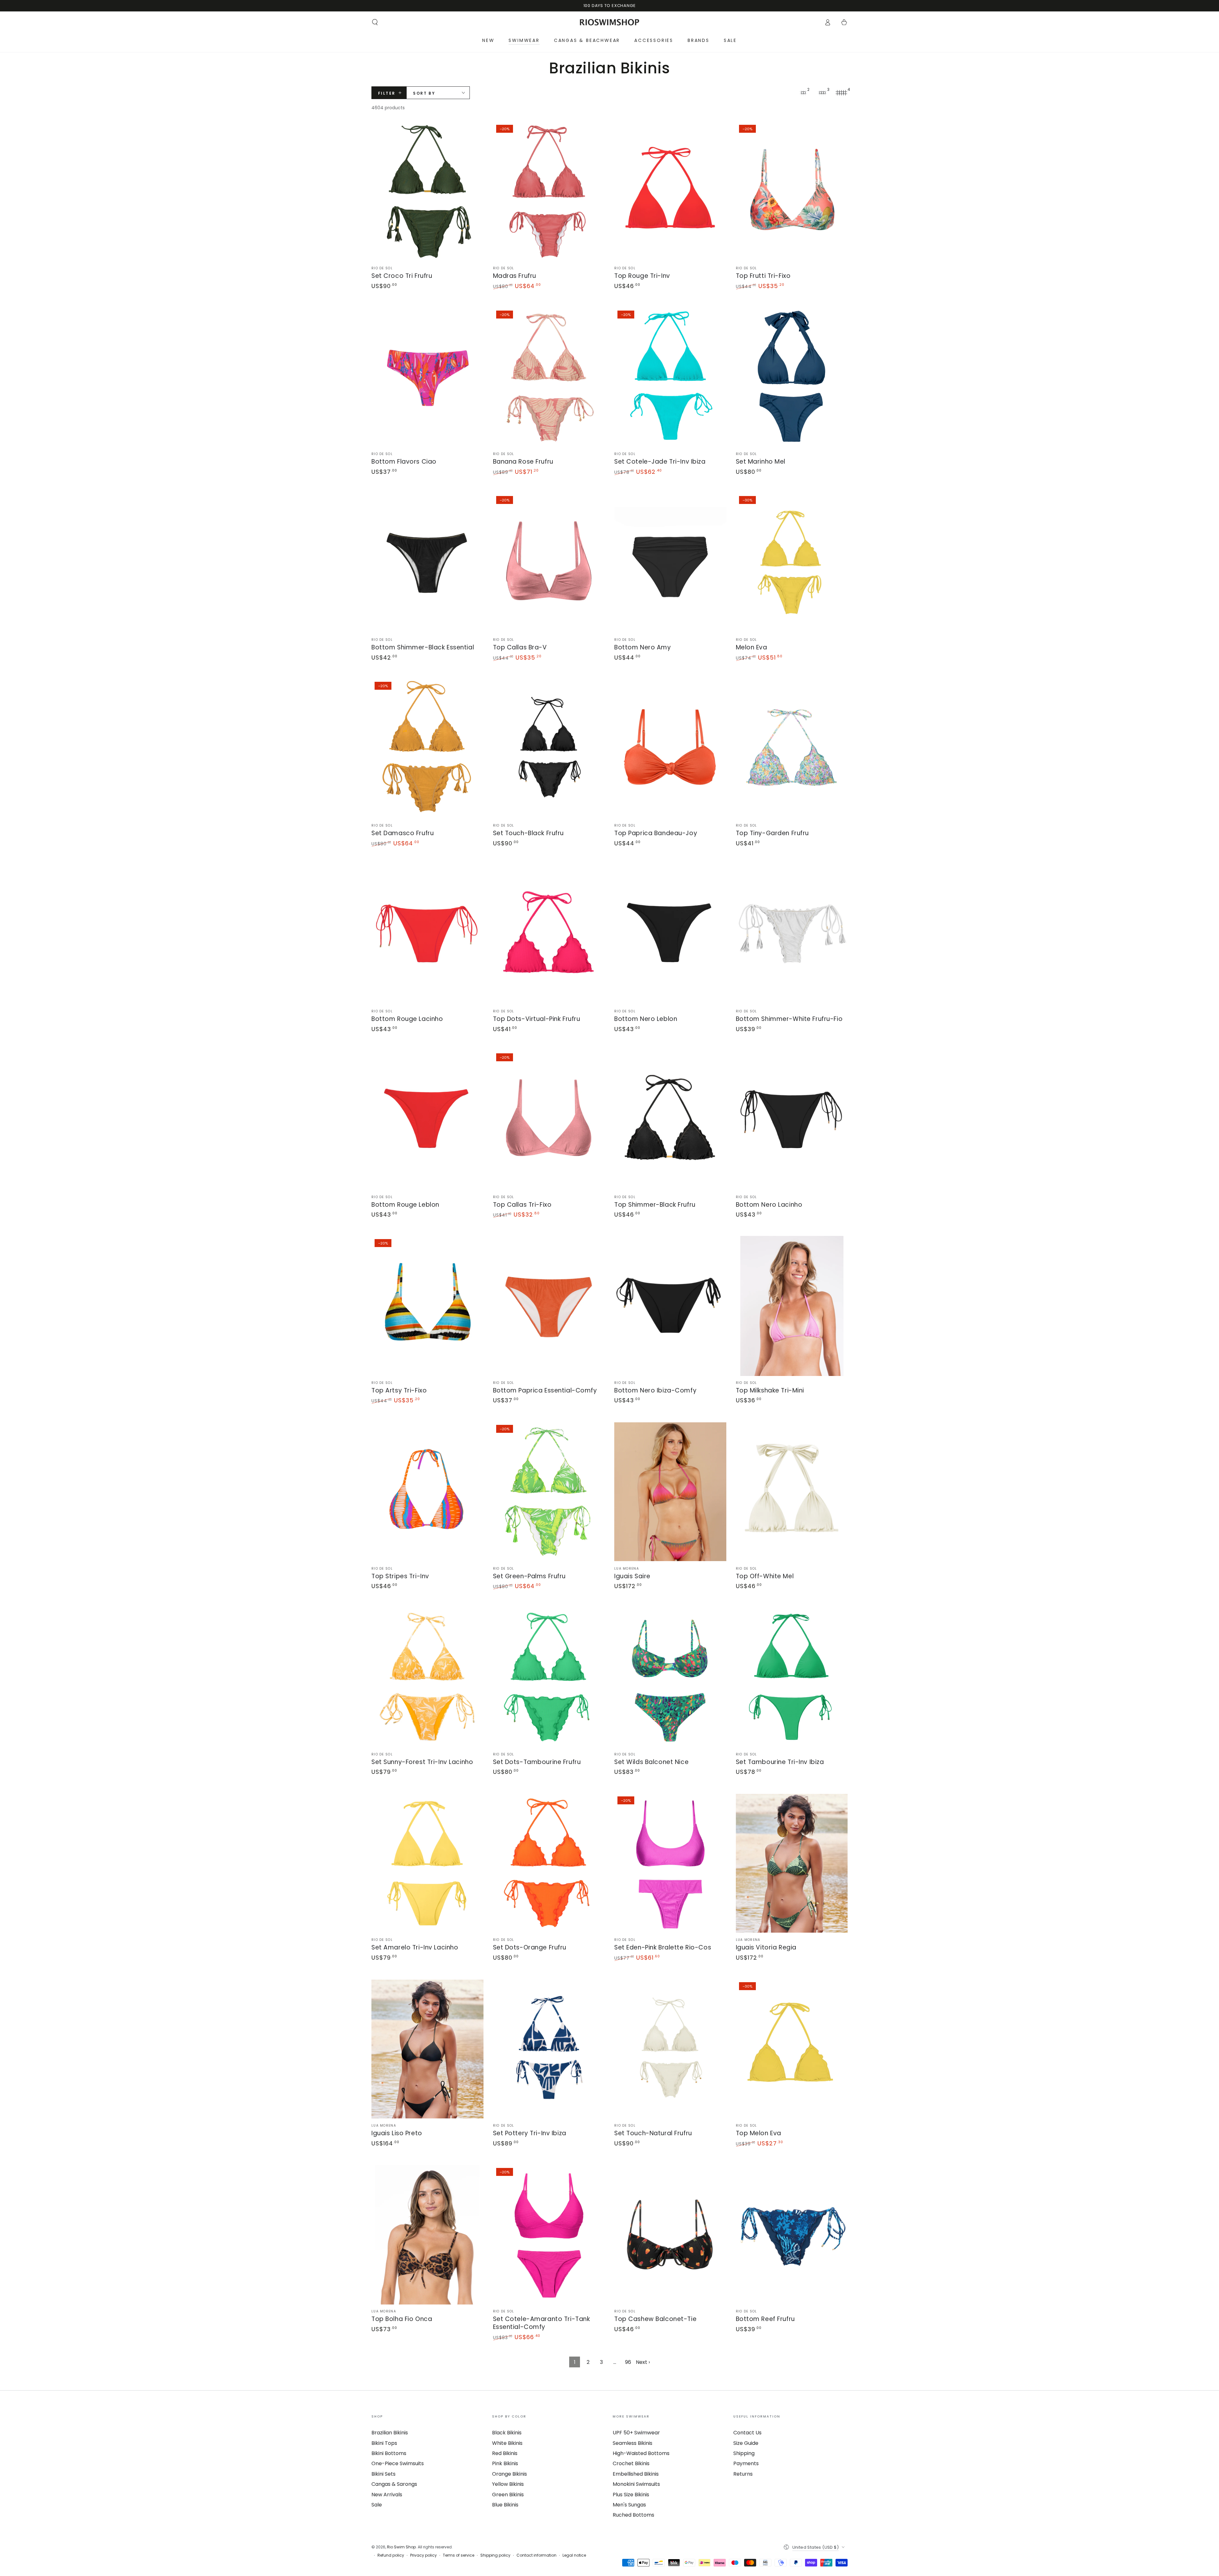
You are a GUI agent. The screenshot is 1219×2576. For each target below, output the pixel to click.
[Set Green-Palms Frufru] (549, 1492)
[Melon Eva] (792, 563)
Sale (377, 2505)
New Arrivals (387, 2495)
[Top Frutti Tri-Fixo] (792, 192)
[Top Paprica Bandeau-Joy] (670, 749)
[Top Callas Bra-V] (549, 563)
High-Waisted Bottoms (641, 2453)
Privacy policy (423, 2555)
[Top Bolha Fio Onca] (427, 2235)
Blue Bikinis (505, 2505)
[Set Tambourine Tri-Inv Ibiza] (792, 1677)
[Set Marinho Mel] (792, 377)
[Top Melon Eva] (792, 2049)
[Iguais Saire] (670, 1492)
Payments (746, 2463)
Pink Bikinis (505, 2463)
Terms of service (459, 2555)
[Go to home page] (610, 22)
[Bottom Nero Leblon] (670, 934)
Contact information (536, 2555)
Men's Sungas (629, 2505)
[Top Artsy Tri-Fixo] (427, 1306)
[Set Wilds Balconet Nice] (670, 1677)
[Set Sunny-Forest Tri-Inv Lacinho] (427, 1677)
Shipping (744, 2453)
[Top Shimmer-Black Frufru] (670, 1120)
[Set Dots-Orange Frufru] (549, 1863)
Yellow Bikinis (508, 2484)
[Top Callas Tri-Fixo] (549, 1120)
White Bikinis (507, 2443)
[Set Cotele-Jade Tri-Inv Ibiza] (670, 377)
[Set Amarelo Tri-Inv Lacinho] (427, 1863)
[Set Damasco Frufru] (427, 749)
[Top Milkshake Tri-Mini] (792, 1306)
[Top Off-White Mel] (792, 1492)
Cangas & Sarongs (394, 2484)
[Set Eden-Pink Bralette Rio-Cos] (670, 1863)
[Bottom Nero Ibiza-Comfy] (670, 1306)
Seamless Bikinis (633, 2443)
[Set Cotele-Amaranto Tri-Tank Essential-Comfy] (549, 2235)
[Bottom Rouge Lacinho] (427, 934)
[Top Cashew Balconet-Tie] (670, 2235)
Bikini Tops (384, 2443)
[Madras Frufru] (549, 192)
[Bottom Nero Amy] (670, 563)
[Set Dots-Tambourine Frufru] (549, 1677)
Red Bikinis (505, 2453)
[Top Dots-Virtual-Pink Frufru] (549, 934)
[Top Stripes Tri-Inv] (427, 1492)
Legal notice (574, 2555)
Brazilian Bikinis (390, 2433)
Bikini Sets (383, 2474)
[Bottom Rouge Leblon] (427, 1120)
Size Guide (746, 2443)
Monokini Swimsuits (636, 2484)
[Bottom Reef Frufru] (792, 2235)
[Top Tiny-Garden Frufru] (792, 749)
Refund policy (391, 2555)
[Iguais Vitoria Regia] (792, 1863)
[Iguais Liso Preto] (427, 2049)
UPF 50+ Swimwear (636, 2433)
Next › (643, 2362)
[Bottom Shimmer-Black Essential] (427, 563)
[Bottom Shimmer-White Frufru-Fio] (792, 934)
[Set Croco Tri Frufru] (427, 192)
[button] (375, 22)
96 (628, 2362)
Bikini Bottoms (389, 2453)
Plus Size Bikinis (631, 2495)
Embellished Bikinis (636, 2474)
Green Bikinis (508, 2495)
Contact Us (747, 2433)
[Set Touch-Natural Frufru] (670, 2049)
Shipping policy (495, 2555)
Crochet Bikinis (631, 2463)
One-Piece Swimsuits (398, 2463)
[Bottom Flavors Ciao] (427, 377)
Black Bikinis (507, 2433)
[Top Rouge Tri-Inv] (670, 192)
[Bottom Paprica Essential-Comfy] (549, 1306)
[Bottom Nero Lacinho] (792, 1120)
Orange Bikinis (510, 2474)
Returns (743, 2474)
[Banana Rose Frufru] (549, 377)
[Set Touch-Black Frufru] (549, 749)
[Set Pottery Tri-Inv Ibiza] (549, 2049)
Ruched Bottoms (633, 2515)
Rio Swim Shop (401, 2547)
